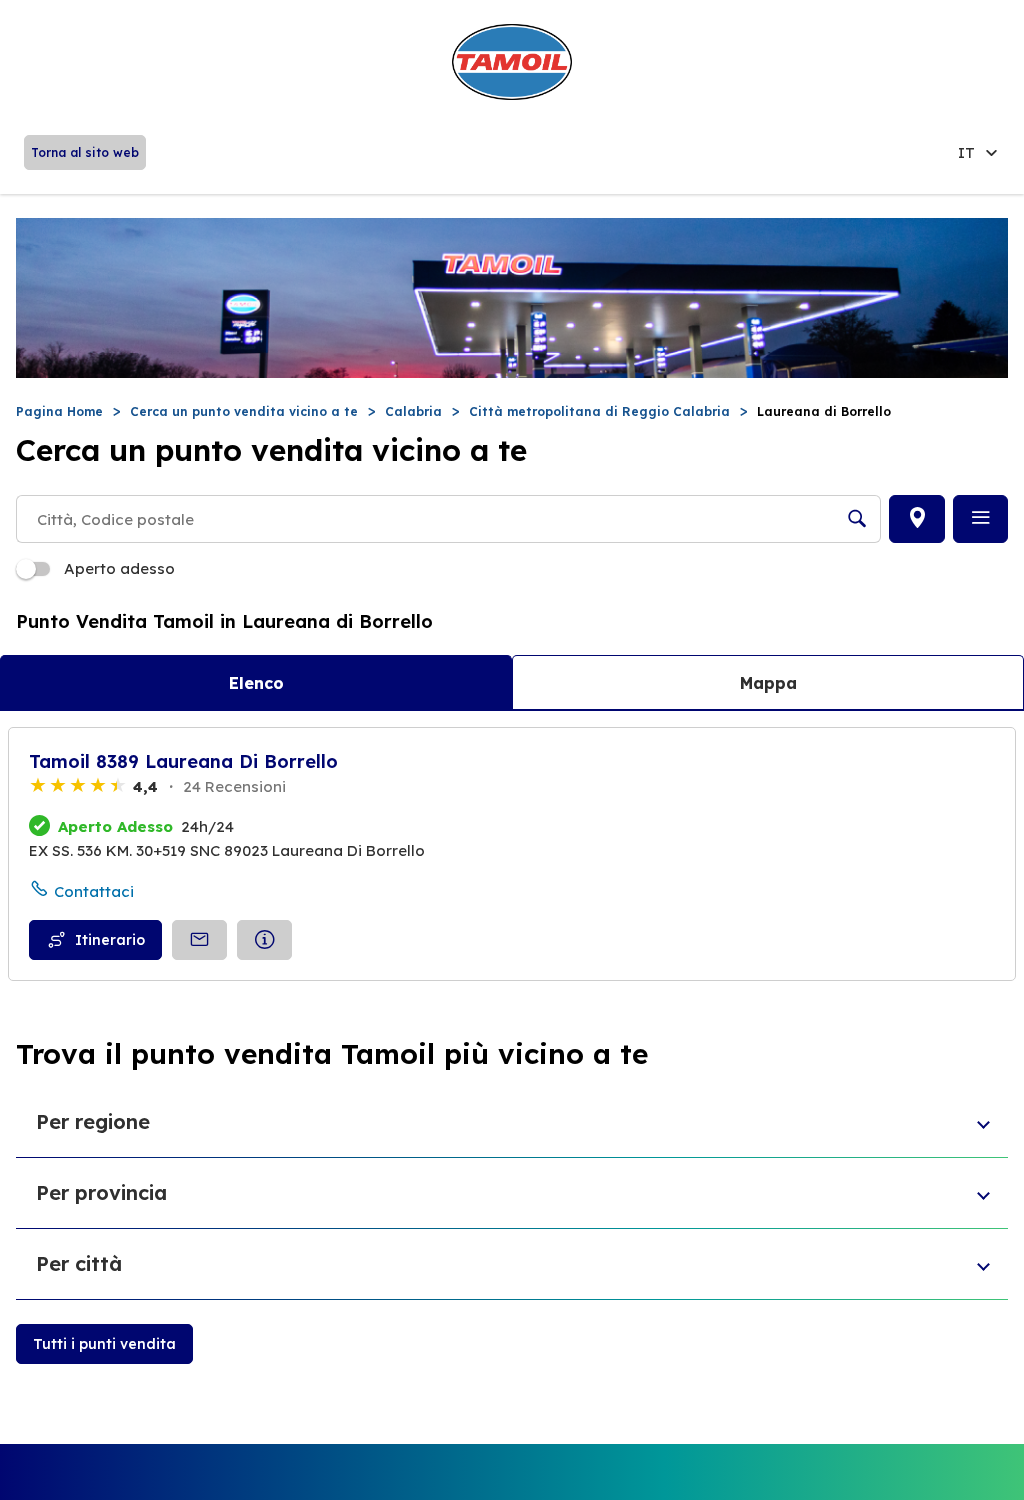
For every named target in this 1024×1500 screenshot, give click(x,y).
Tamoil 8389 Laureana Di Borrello (183, 761)
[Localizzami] (917, 519)
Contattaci (94, 891)
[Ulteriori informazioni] (264, 940)
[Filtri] (980, 519)
